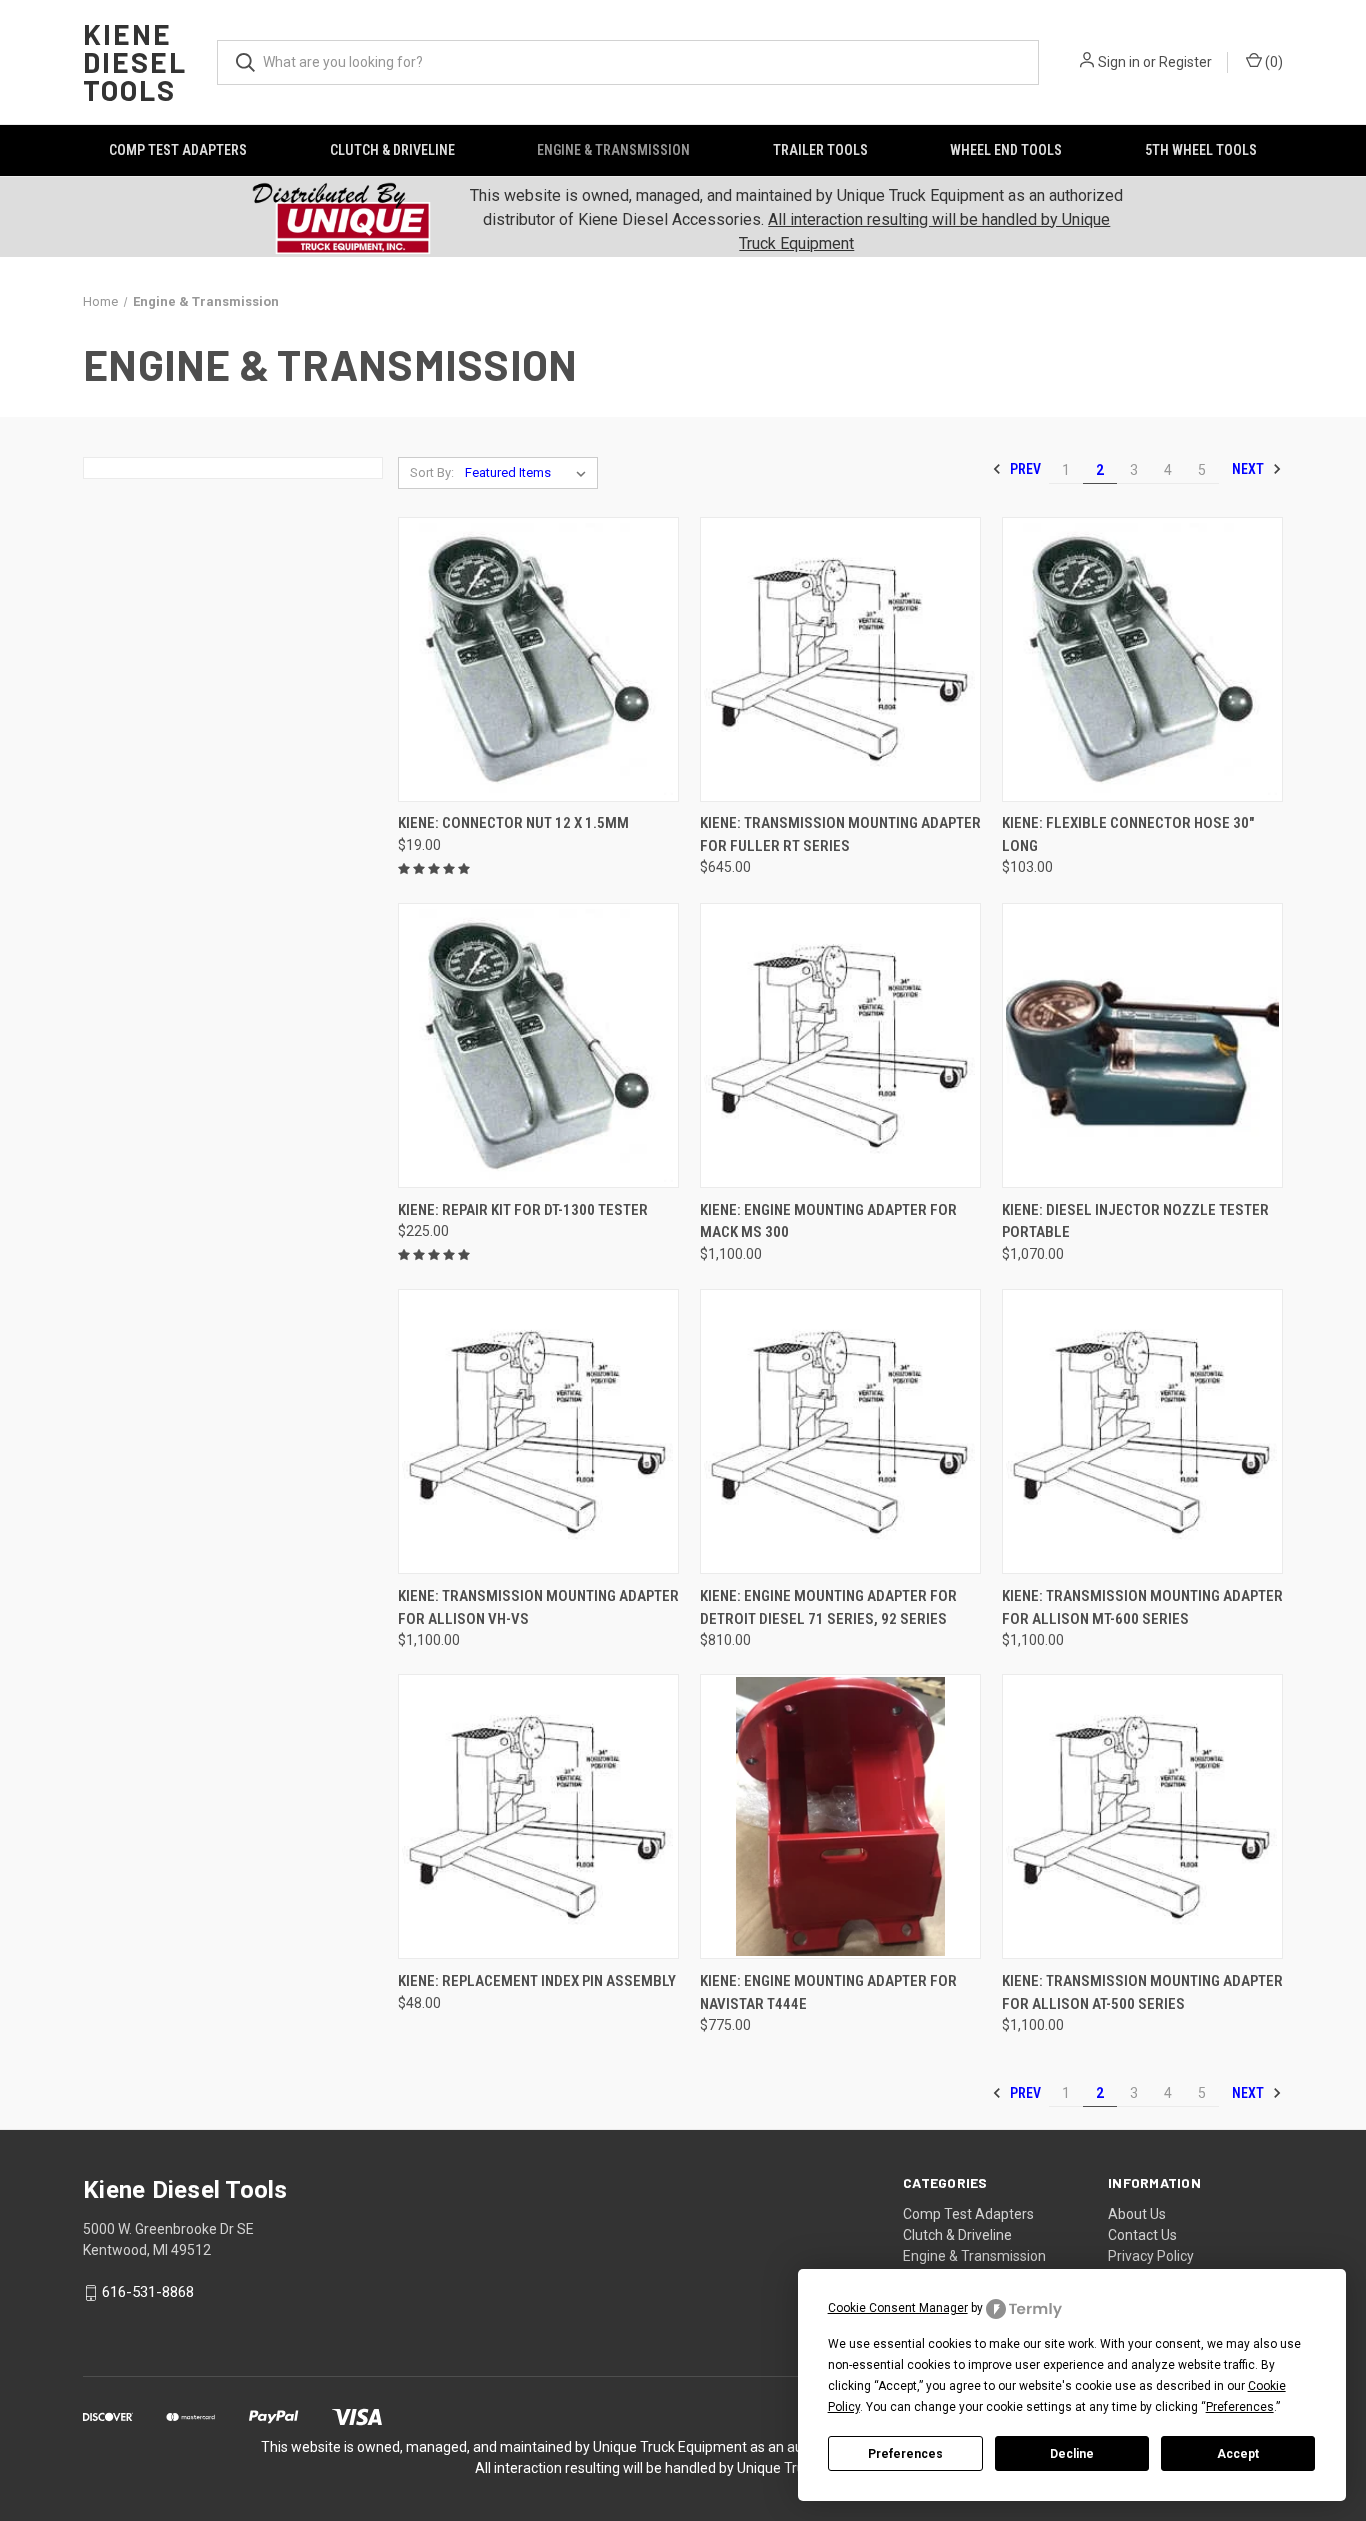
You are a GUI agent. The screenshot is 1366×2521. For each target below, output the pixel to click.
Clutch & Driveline (392, 150)
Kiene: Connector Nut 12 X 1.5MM (513, 823)
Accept (1238, 2454)
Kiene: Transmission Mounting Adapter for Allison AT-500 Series (1142, 1992)
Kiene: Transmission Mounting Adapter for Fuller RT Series (840, 834)
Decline (1072, 2454)
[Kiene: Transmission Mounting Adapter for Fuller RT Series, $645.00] (840, 659)
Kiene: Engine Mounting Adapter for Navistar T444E (828, 1992)
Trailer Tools (820, 150)
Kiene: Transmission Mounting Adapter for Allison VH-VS (538, 1607)
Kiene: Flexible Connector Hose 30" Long (1128, 834)
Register (1185, 62)
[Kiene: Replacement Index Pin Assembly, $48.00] (538, 1816)
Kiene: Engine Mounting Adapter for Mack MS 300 (828, 1221)
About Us (1137, 2214)
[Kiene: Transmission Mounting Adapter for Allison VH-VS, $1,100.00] (538, 1431)
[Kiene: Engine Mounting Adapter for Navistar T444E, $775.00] (840, 1816)
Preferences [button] (1240, 2407)
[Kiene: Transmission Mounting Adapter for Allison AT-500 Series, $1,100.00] (1142, 1816)
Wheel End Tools (1006, 150)
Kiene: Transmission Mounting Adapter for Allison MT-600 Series (1142, 1607)
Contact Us (1142, 2235)
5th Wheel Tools (1201, 150)
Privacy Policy (1151, 2256)
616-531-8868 (148, 2292)
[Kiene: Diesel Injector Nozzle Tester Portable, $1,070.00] (1142, 1045)
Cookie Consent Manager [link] (898, 2308)
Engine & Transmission (613, 150)
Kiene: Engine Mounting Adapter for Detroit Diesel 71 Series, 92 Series (828, 1607)
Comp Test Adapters (178, 150)
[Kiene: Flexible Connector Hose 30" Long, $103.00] (1142, 659)
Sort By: (432, 472)
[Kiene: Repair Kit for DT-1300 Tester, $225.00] (538, 1045)
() (1272, 62)
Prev (1024, 469)
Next (1249, 469)
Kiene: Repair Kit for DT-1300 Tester (523, 1210)
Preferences (905, 2454)
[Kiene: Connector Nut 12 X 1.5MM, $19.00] (538, 659)
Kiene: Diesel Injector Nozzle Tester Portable (1135, 1221)
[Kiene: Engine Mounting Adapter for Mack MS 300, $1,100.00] (840, 1045)
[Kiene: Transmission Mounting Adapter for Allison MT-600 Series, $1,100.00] (1142, 1431)
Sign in (1119, 62)
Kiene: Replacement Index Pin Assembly (537, 1981)
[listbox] (529, 473)
